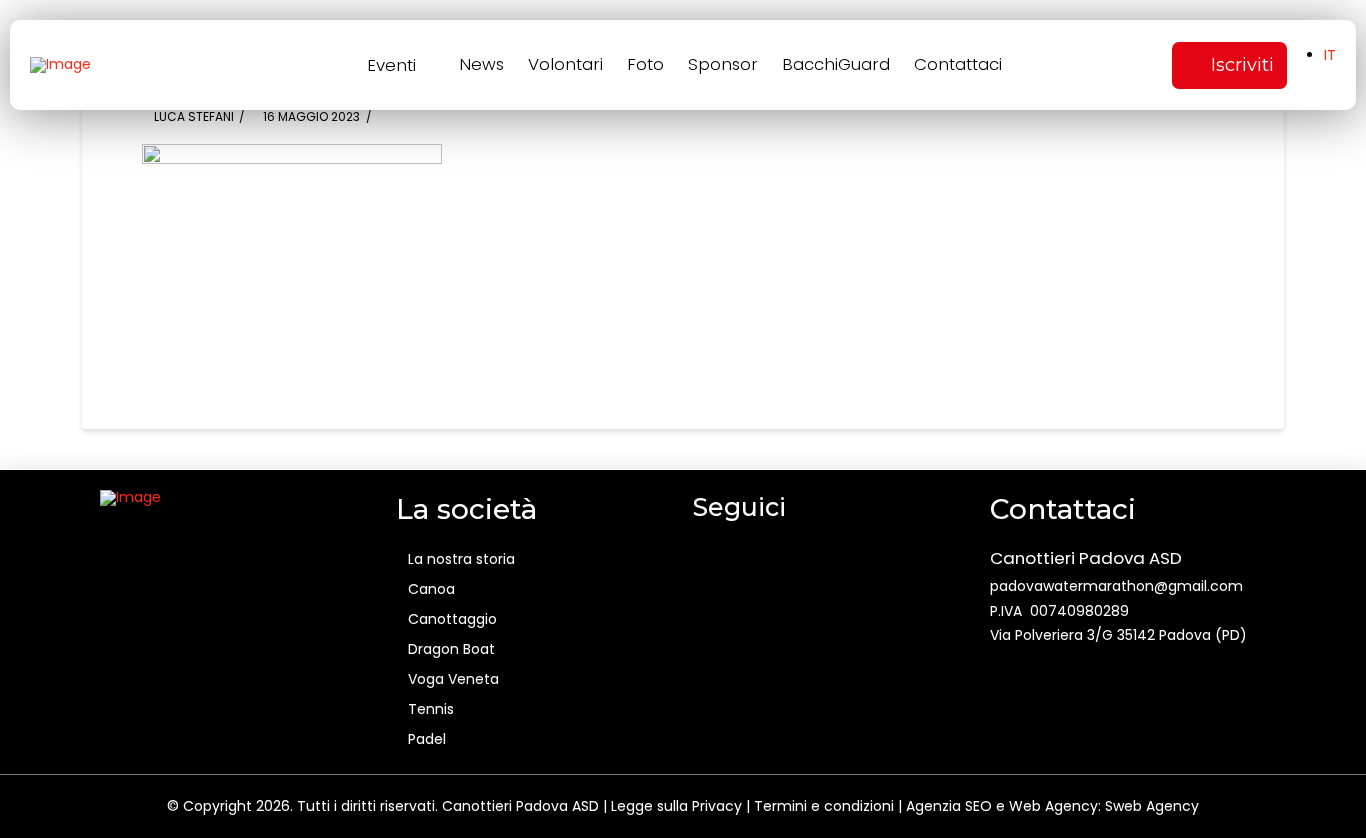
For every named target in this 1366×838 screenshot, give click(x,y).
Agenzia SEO (949, 806)
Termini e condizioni (824, 806)
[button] (403, 65)
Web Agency (1053, 806)
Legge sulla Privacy (676, 806)
